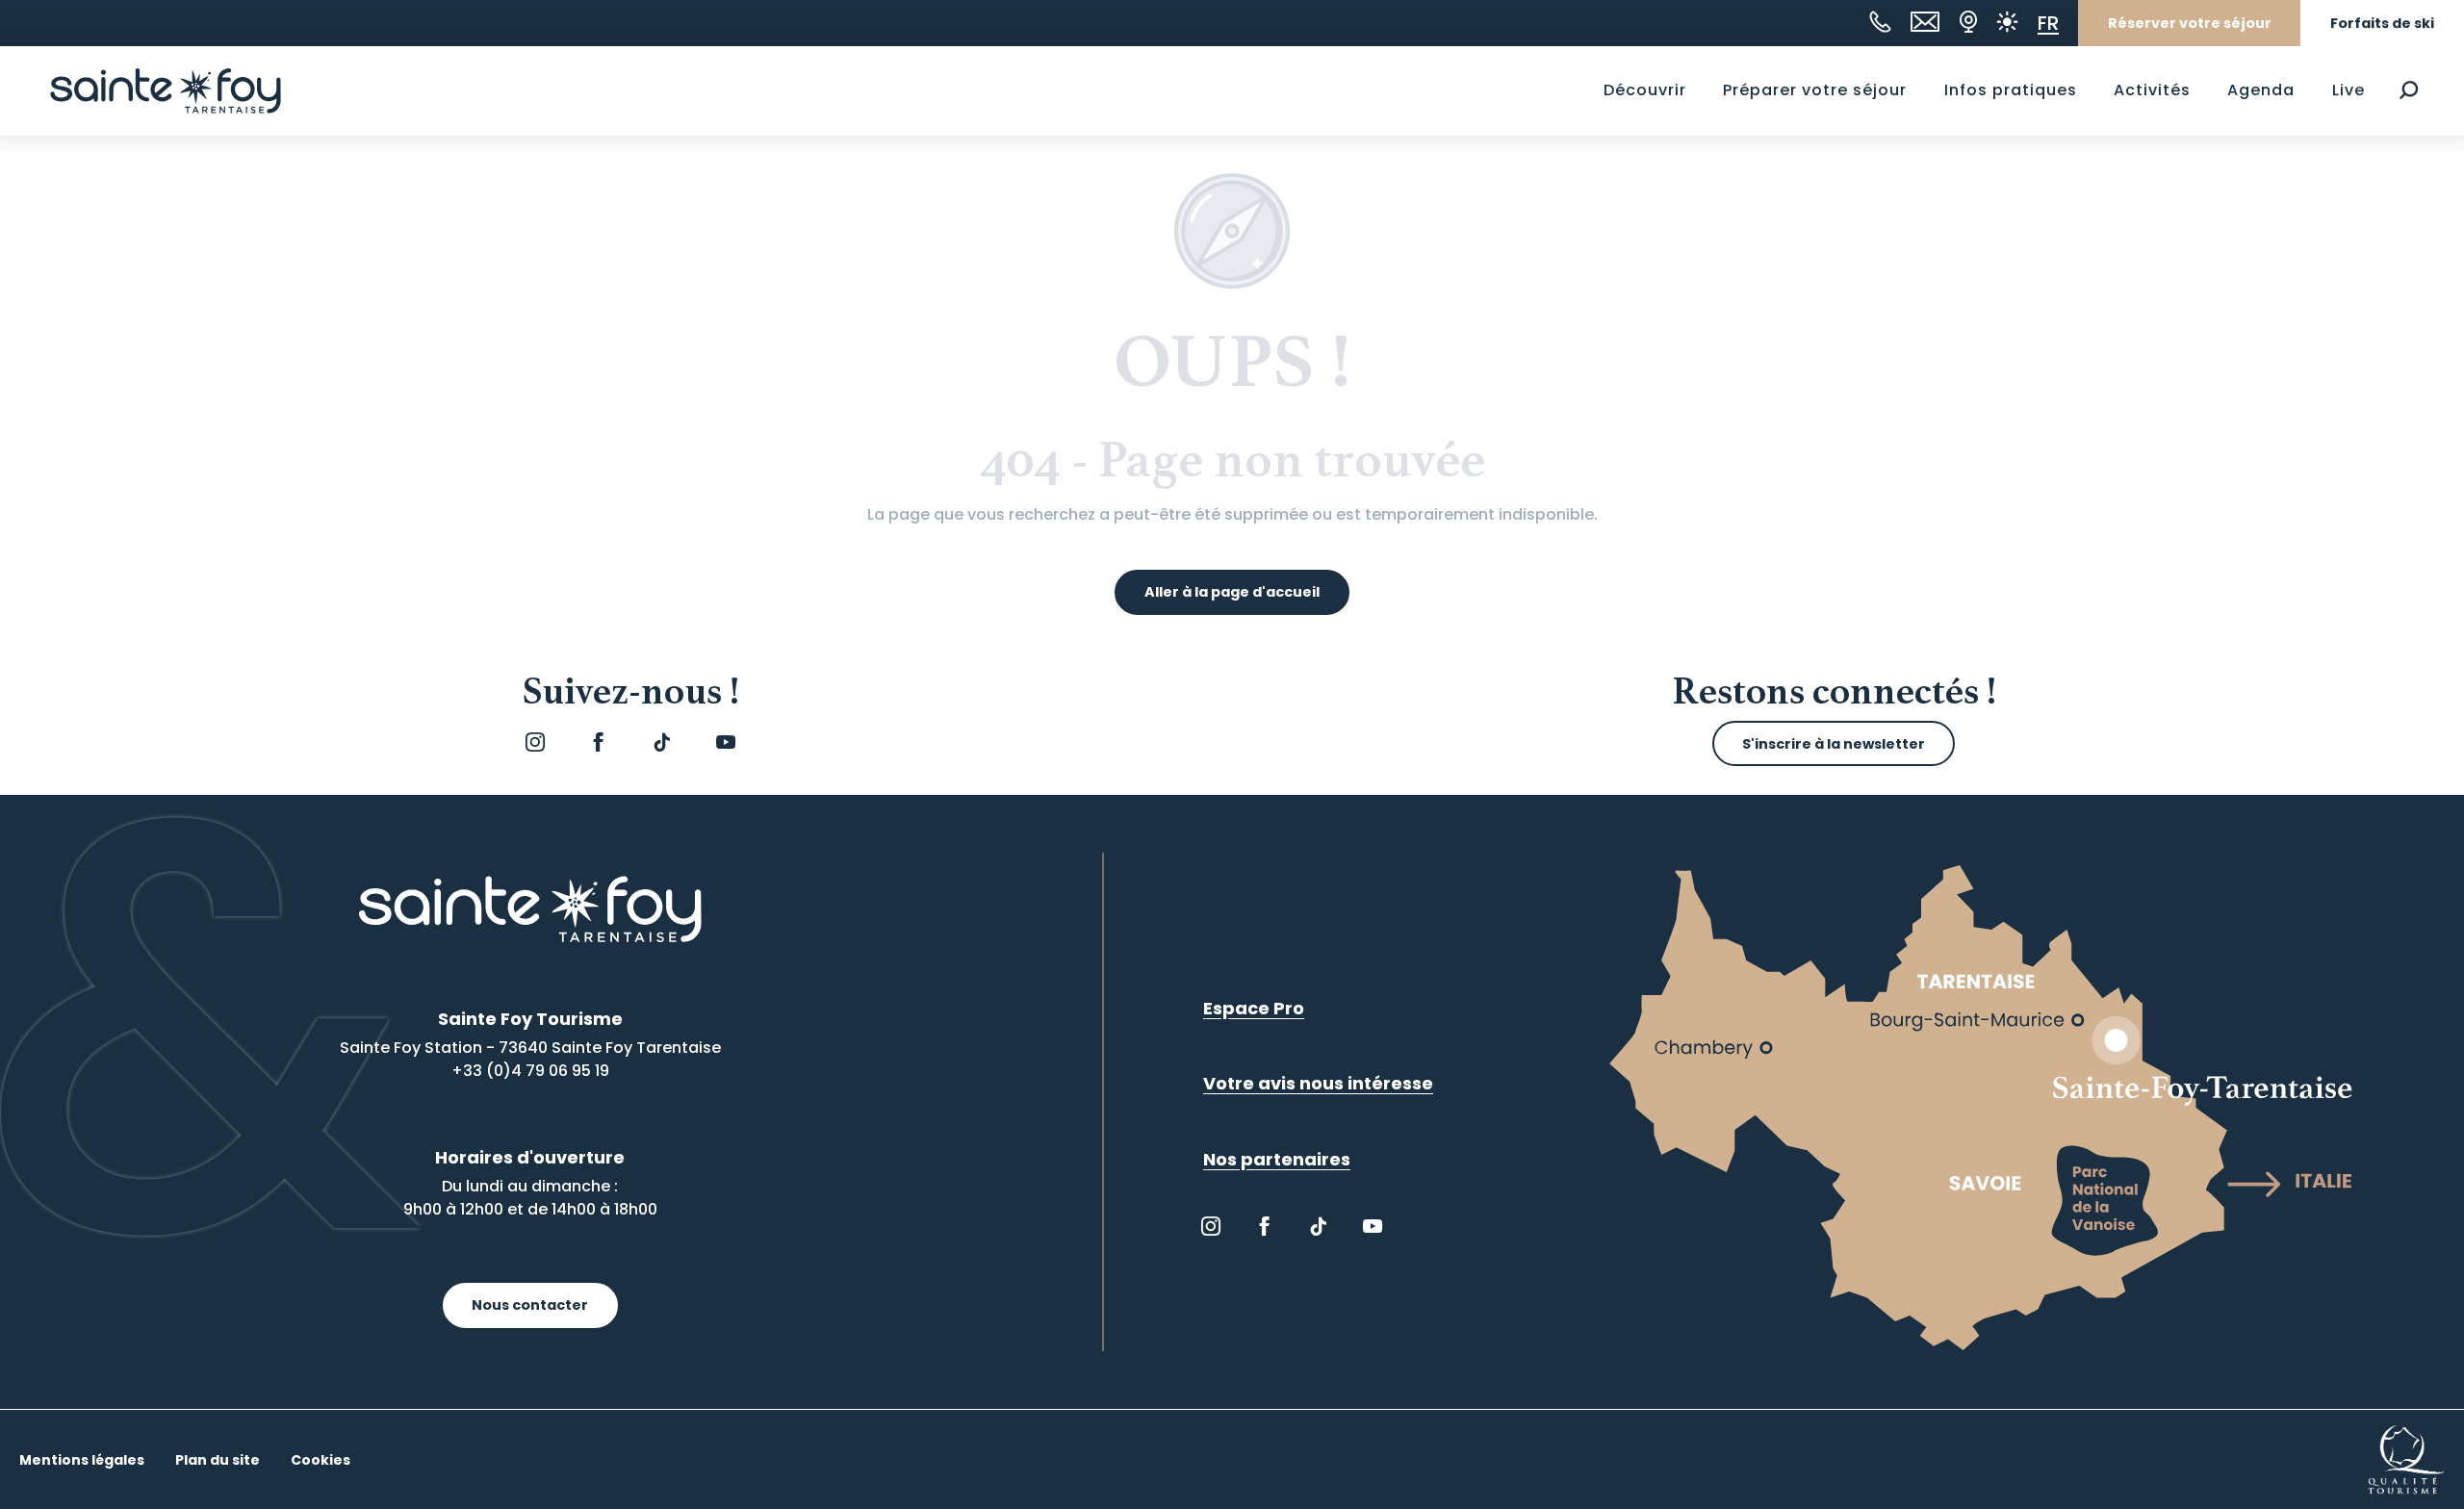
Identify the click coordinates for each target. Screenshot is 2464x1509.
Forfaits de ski (2382, 23)
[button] (2409, 90)
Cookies (321, 1460)
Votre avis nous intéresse (1318, 1083)
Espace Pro (1254, 1008)
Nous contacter (530, 1305)
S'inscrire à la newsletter (1834, 744)
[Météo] (2007, 22)
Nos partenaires (1277, 1159)
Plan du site (218, 1460)
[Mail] (1925, 22)
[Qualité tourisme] (2406, 1458)
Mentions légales (82, 1460)
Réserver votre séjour (2190, 23)
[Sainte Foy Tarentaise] (166, 90)
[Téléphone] (1880, 22)
